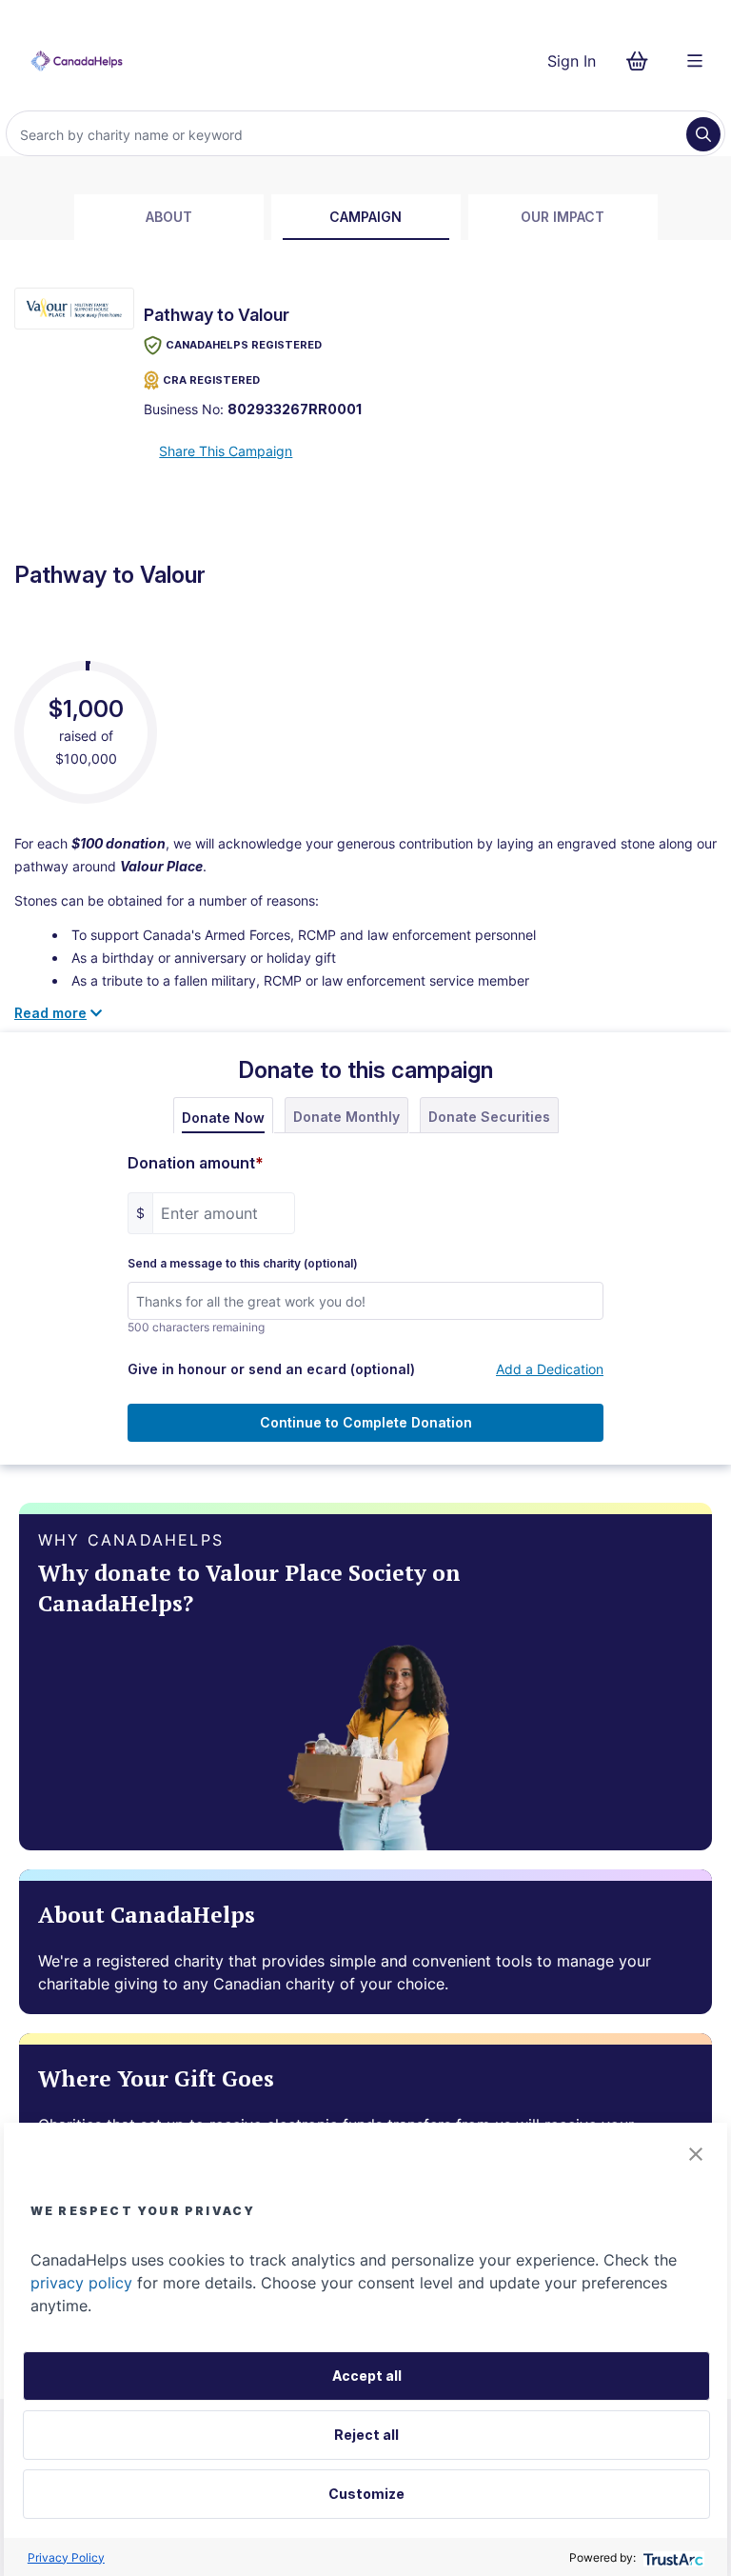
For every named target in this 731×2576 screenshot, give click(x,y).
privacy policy (81, 2283)
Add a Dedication (550, 1369)
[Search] (703, 134)
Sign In (572, 61)
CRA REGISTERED (211, 380)
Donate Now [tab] (223, 1118)
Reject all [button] (366, 2435)
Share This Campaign (226, 451)
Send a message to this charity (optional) (243, 1264)
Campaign (365, 217)
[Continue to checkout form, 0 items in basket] (643, 61)
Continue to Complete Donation (366, 1422)
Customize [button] (366, 2494)
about (169, 217)
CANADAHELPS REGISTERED (244, 345)
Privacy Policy (66, 2557)
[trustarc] (672, 2557)
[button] (696, 2154)
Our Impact (563, 217)
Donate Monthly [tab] (346, 1117)
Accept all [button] (367, 2376)
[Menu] (695, 61)
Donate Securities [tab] (489, 1117)
